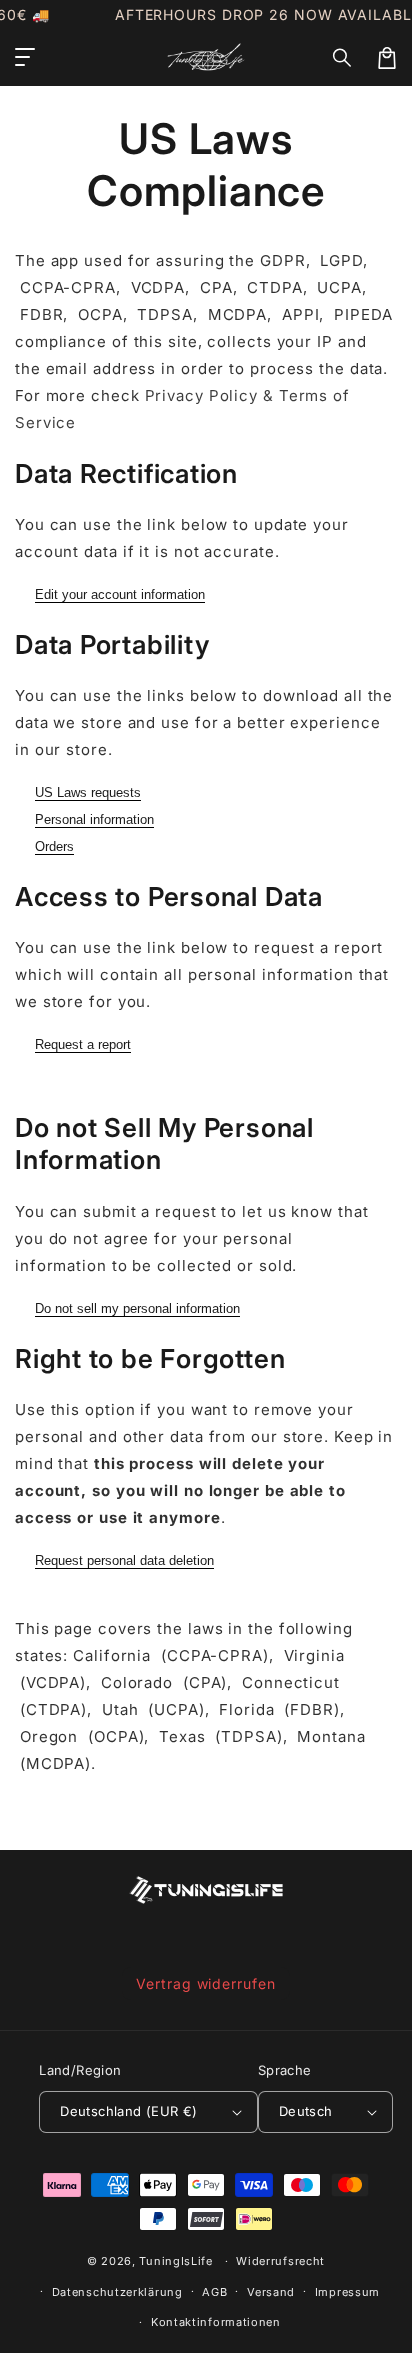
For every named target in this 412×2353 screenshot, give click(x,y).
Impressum (347, 2292)
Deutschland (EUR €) (129, 2111)
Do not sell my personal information (137, 1308)
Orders (54, 846)
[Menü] (25, 58)
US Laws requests (88, 792)
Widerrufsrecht (280, 2261)
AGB (214, 2292)
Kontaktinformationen (216, 2322)
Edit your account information (120, 594)
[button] (343, 58)
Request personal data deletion (124, 1560)
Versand (271, 2292)
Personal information (94, 819)
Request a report (83, 1044)
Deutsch (306, 2111)
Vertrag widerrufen (205, 1983)
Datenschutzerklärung (117, 2292)
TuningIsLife (175, 2261)
